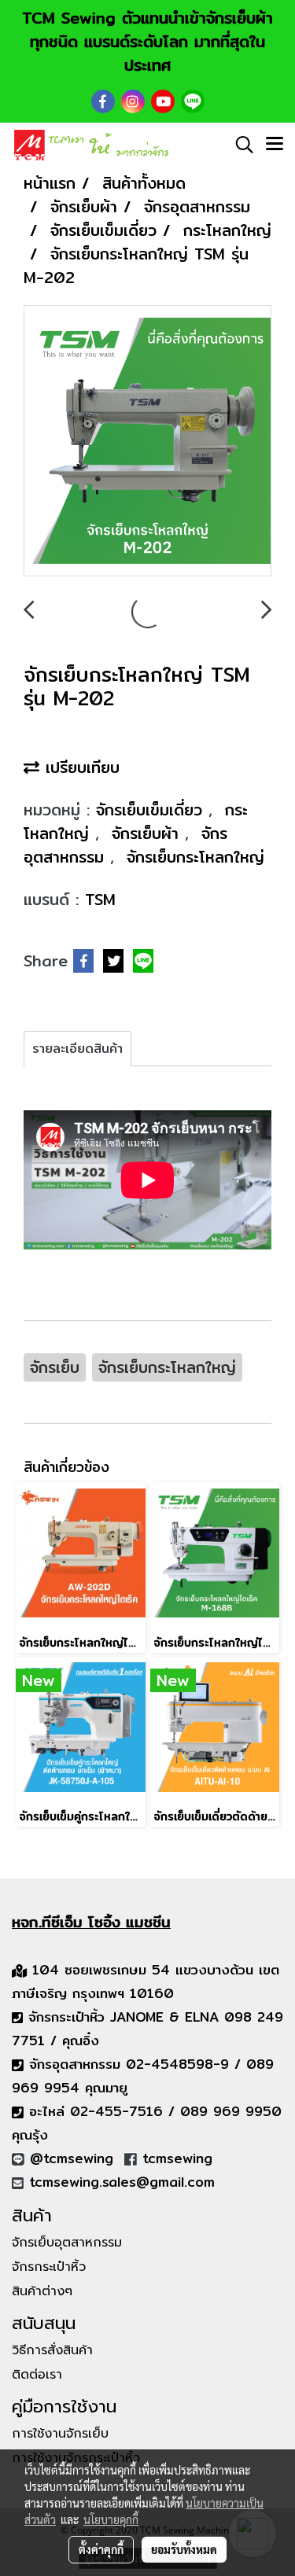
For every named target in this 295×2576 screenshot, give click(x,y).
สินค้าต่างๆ (42, 2291)
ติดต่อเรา (37, 2375)
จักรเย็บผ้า (148, 833)
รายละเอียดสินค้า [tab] (77, 1049)
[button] (239, 145)
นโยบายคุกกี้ (111, 2519)
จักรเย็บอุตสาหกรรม (67, 2243)
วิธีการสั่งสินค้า (52, 2350)
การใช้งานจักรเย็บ (60, 2434)
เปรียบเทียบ (79, 767)
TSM (100, 899)
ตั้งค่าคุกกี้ (101, 2549)
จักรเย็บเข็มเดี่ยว (152, 810)
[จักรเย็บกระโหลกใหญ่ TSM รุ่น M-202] (147, 442)
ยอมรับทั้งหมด (184, 2549)
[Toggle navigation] (275, 145)
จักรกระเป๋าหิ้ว (49, 2267)
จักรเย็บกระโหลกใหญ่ (195, 857)
